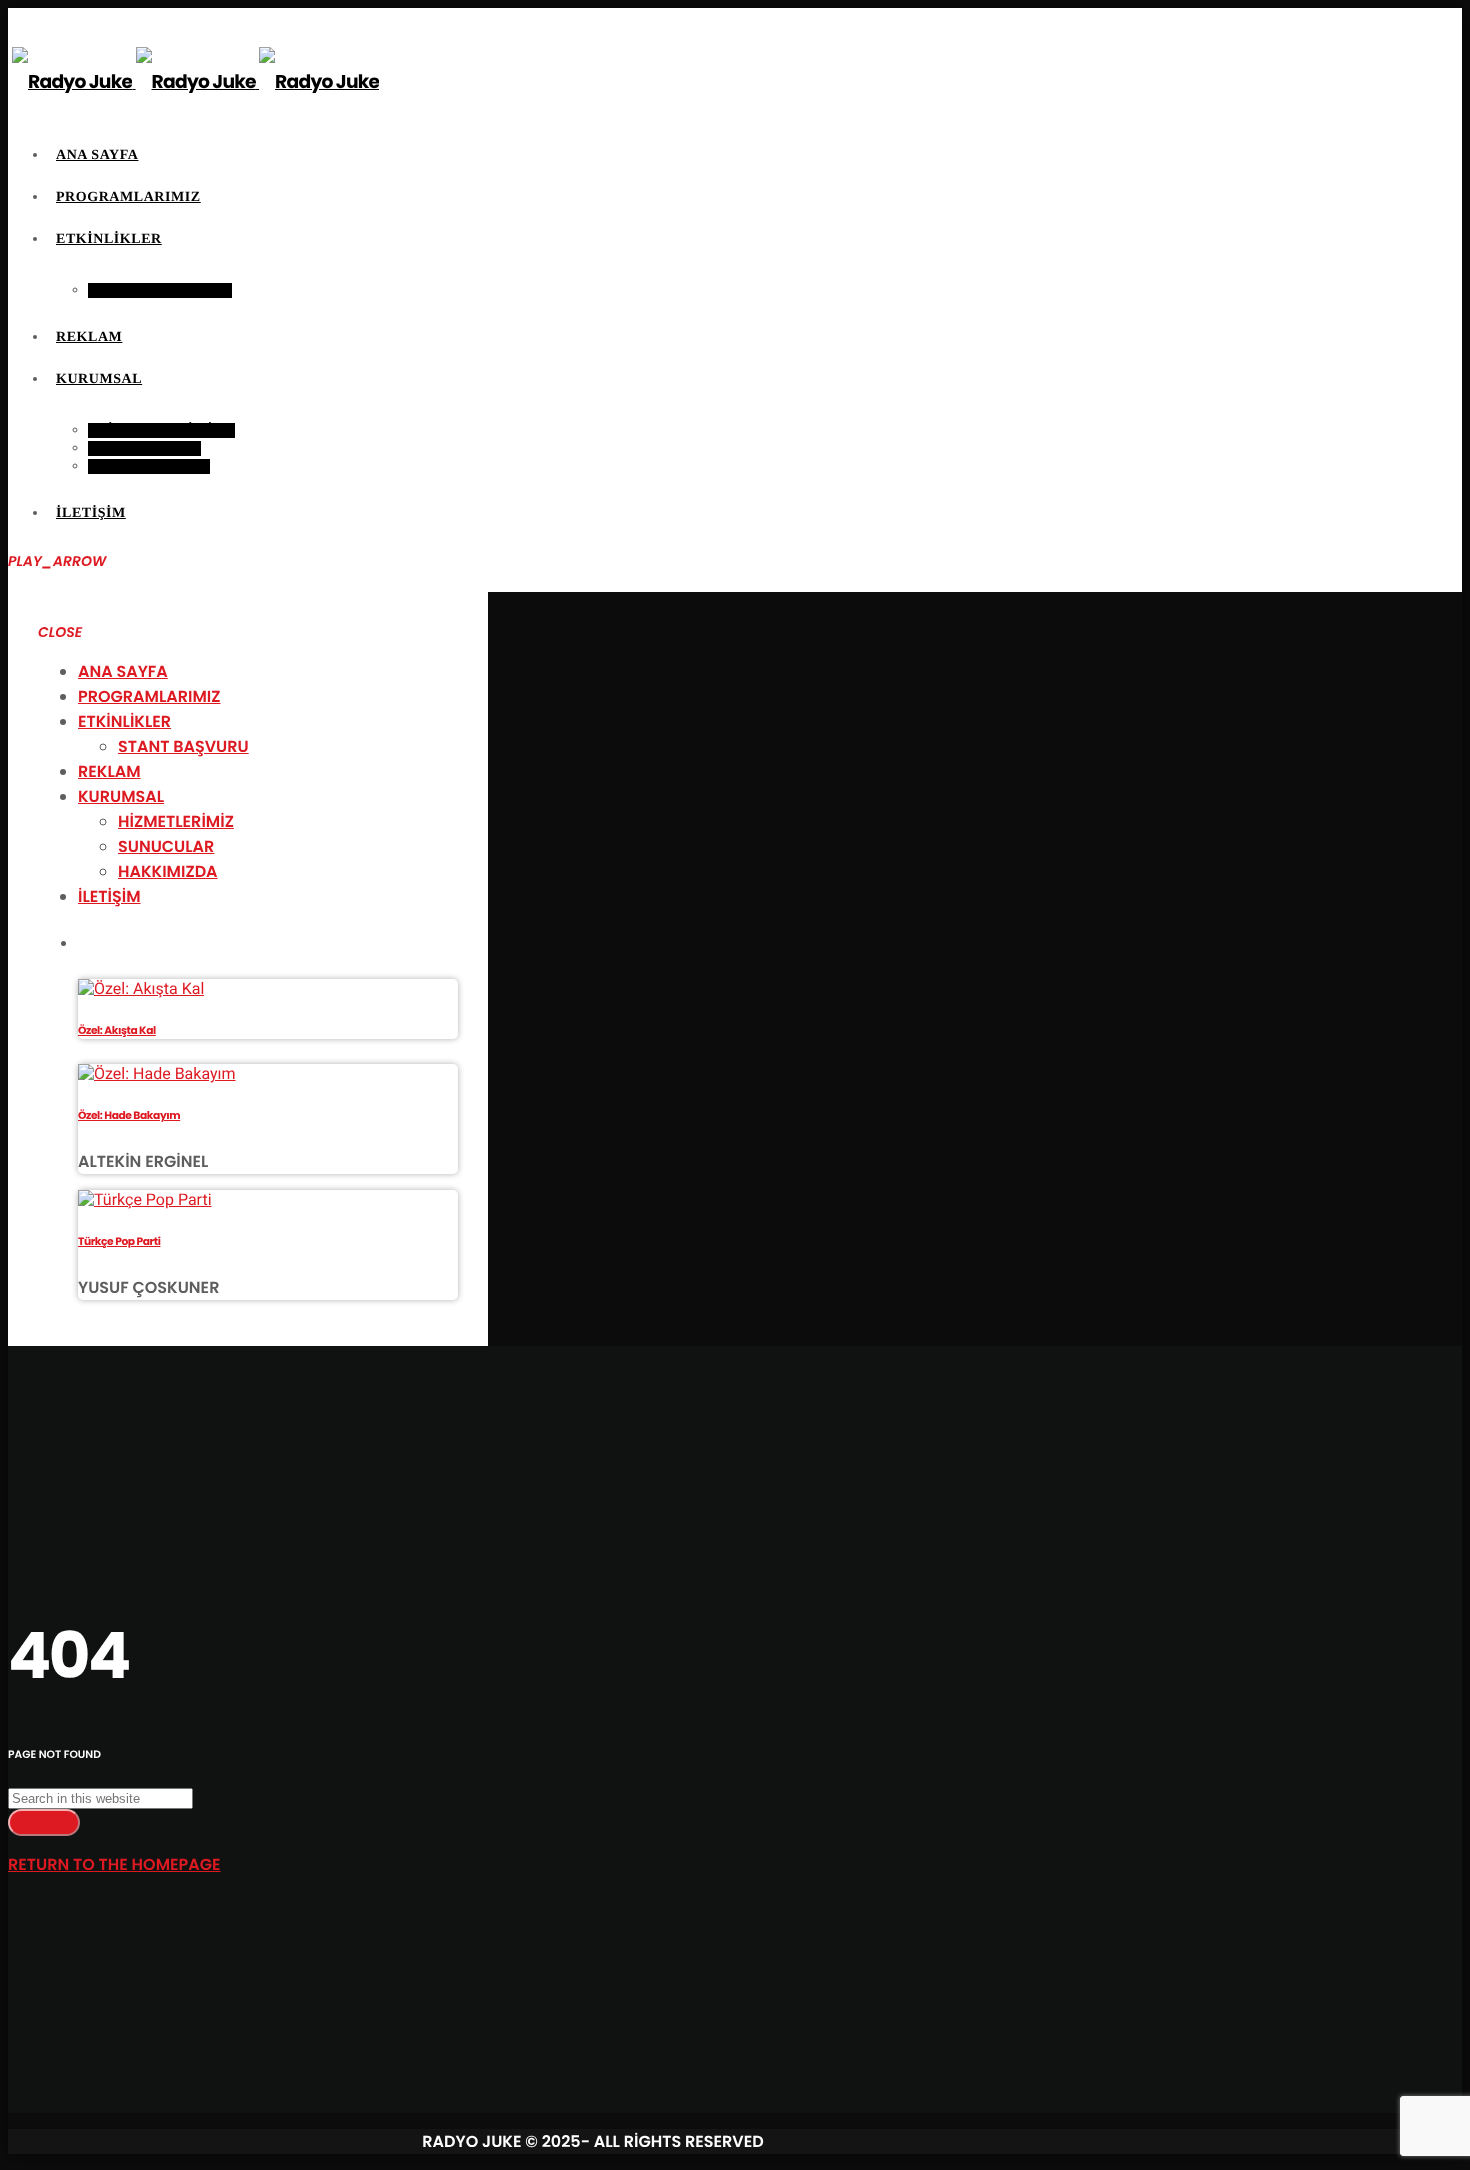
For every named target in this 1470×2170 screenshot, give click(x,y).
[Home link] (195, 81)
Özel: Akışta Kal (117, 1030)
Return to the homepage (114, 1864)
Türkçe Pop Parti (119, 1241)
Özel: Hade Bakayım (129, 1115)
